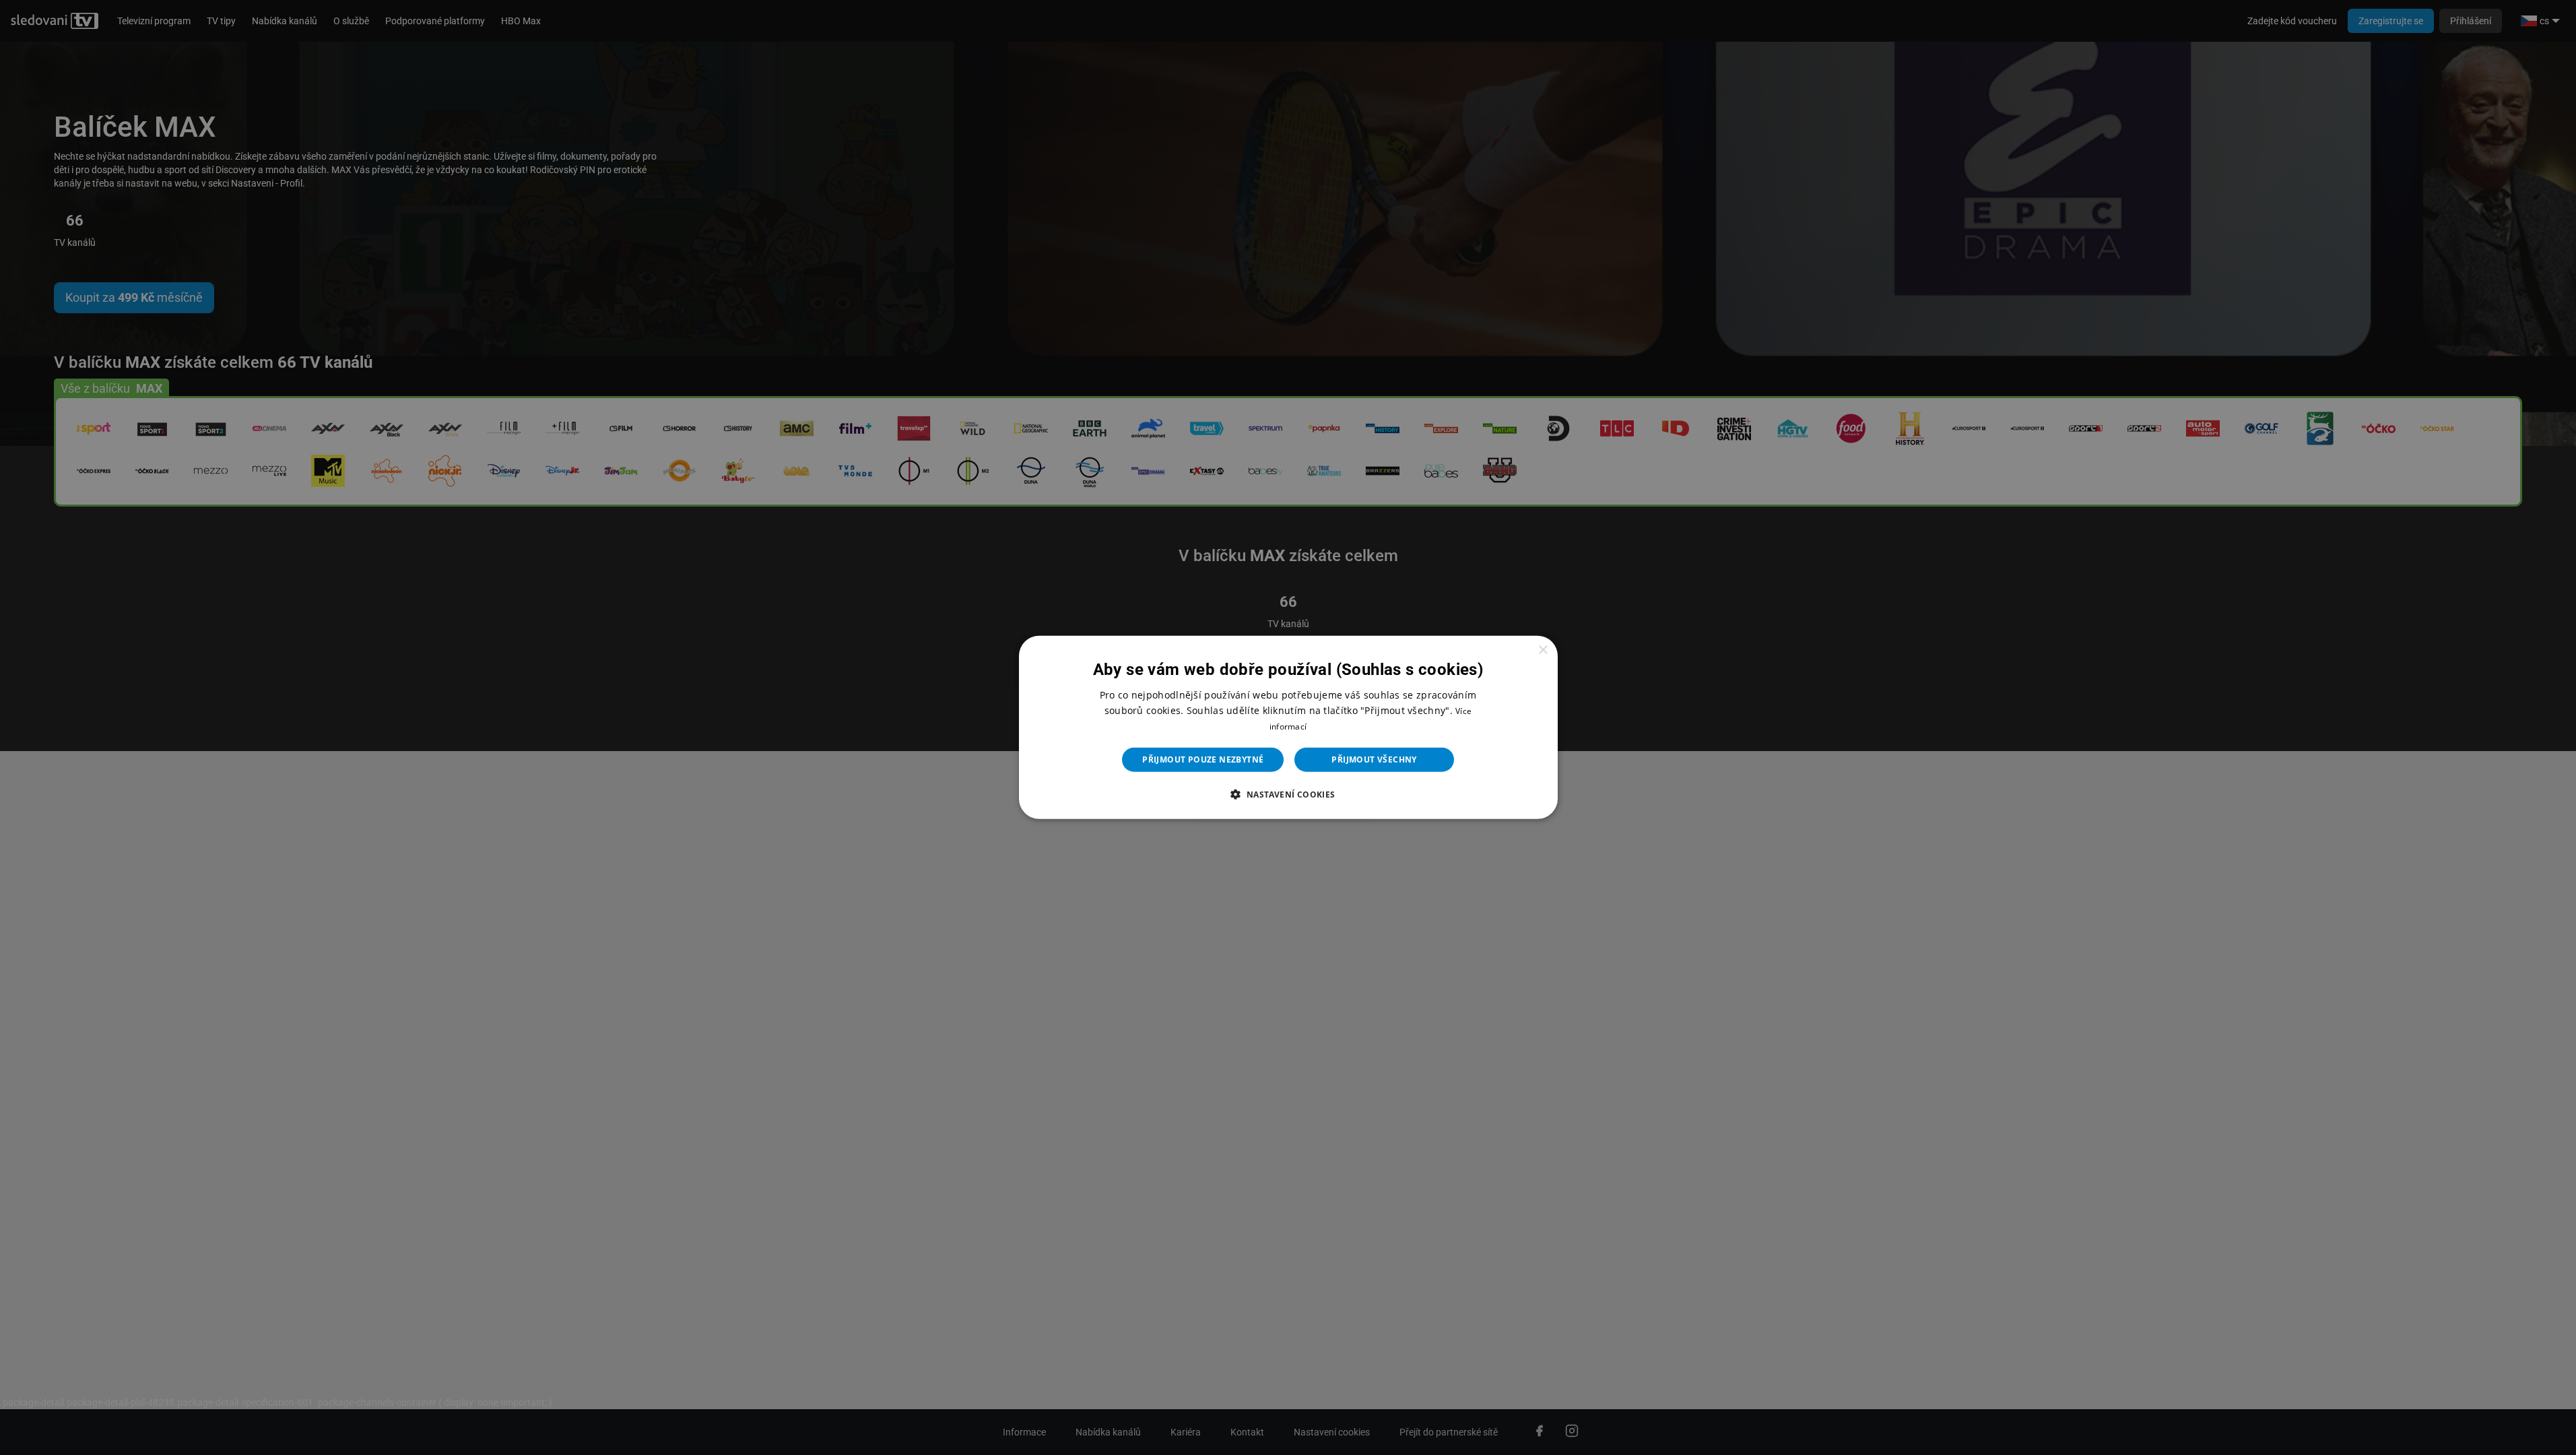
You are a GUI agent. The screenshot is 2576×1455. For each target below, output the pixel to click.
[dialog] (1288, 727)
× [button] (1543, 650)
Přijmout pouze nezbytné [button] (1203, 759)
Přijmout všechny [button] (1374, 759)
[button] (1288, 794)
